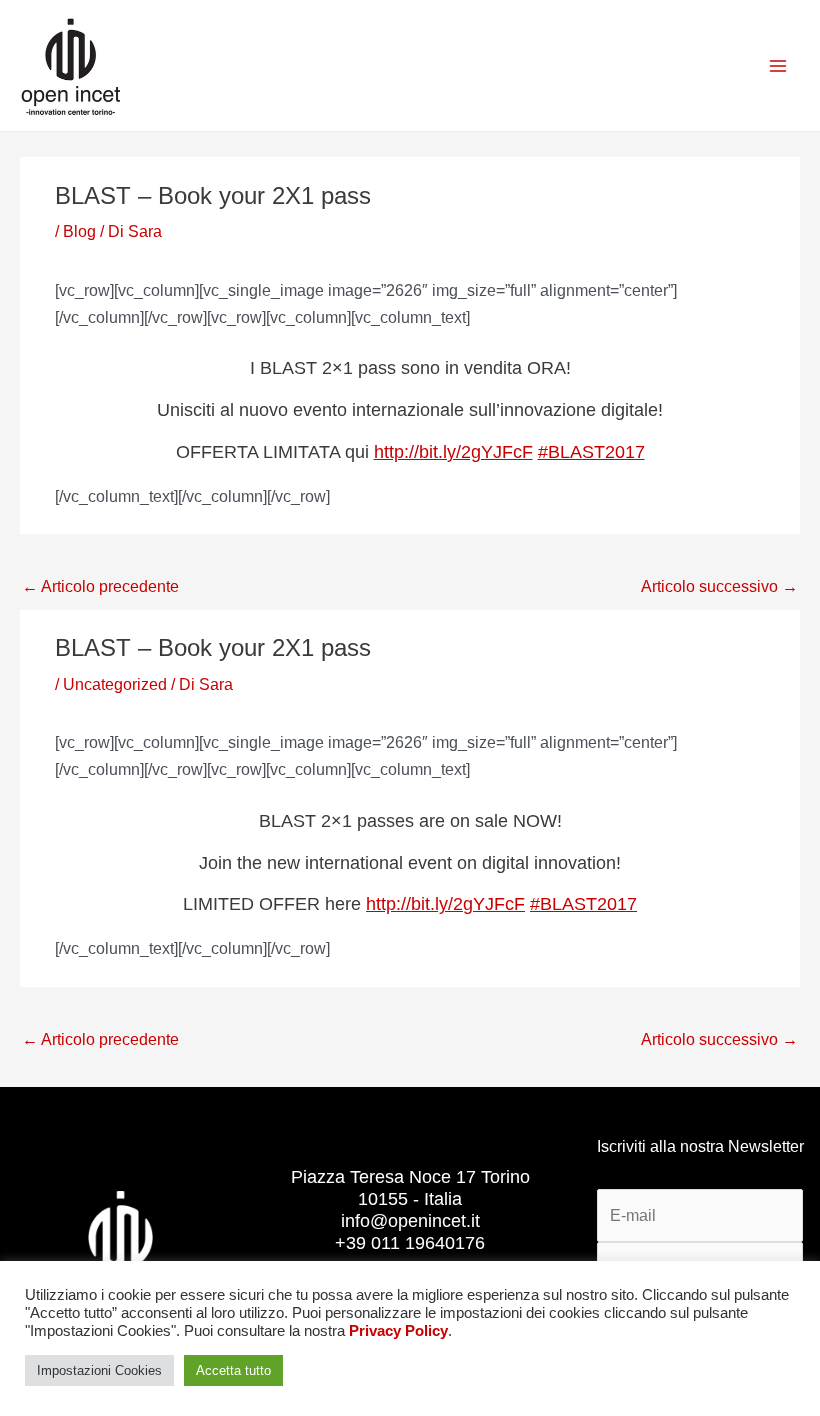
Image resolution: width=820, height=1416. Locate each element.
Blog (79, 231)
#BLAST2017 (591, 451)
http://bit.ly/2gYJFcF (453, 451)
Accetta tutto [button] (233, 1370)
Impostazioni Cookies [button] (99, 1370)
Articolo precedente (100, 586)
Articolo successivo (719, 586)
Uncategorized (115, 684)
